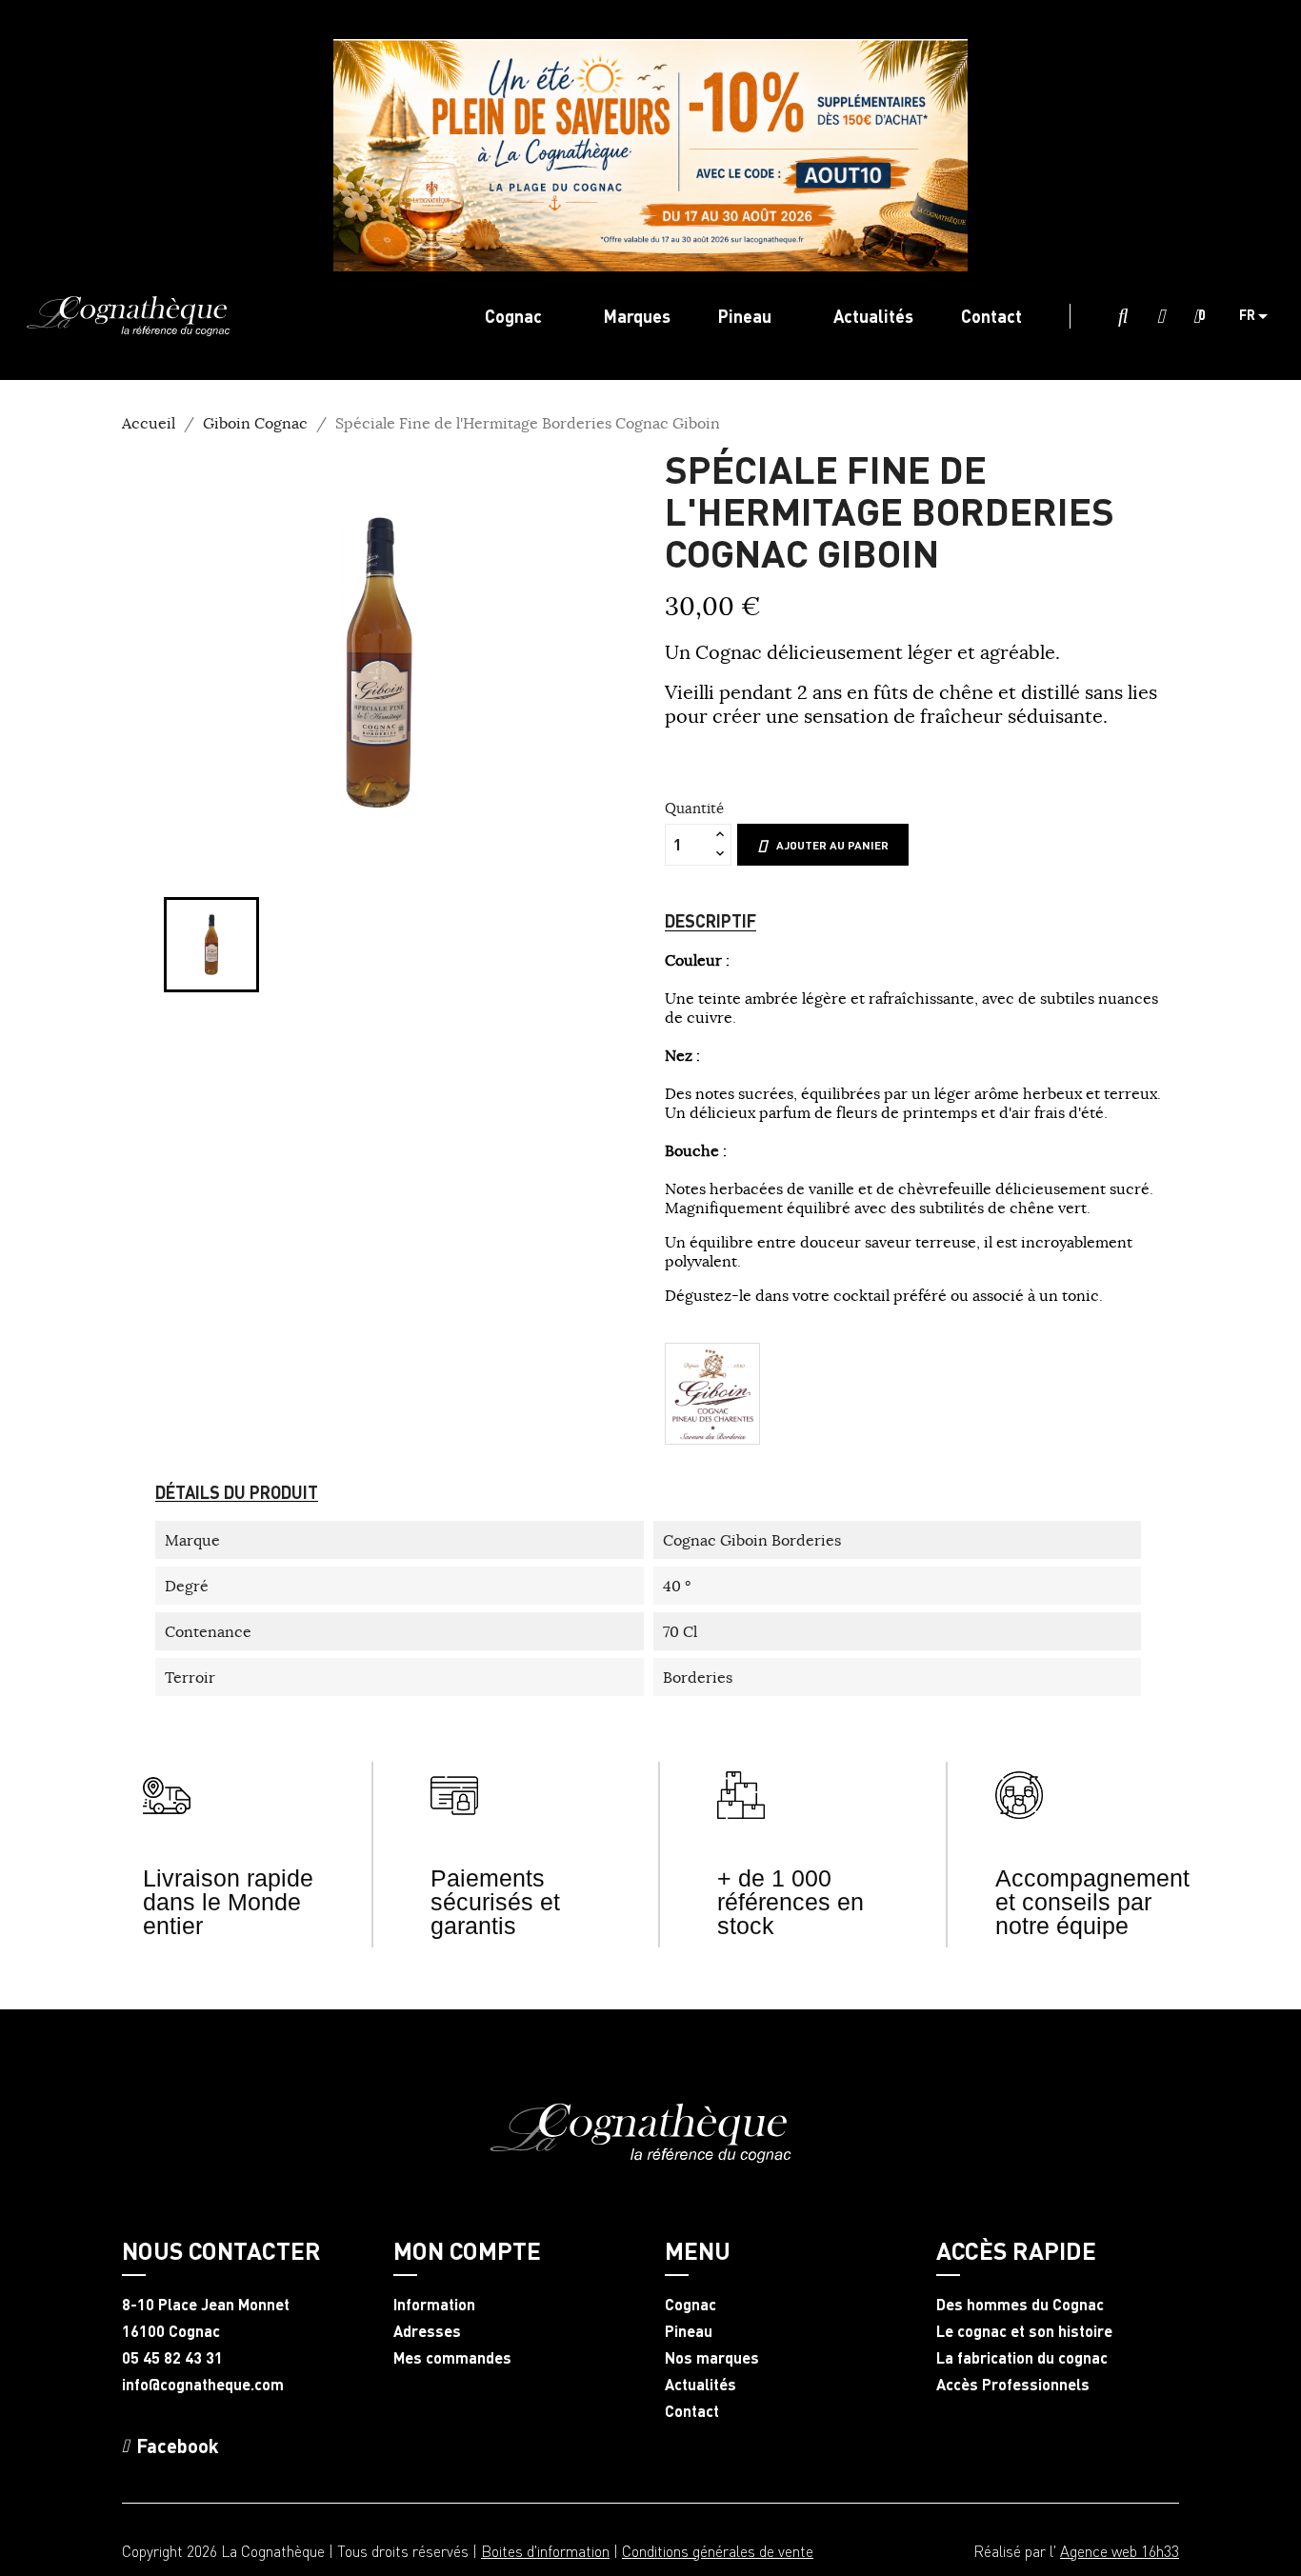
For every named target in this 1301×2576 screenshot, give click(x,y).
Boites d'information (545, 2551)
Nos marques (712, 2358)
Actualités (701, 2385)
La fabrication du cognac (1022, 2358)
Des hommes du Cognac (1020, 2305)
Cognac (691, 2305)
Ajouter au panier (832, 845)
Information (434, 2305)
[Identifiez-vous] (1161, 317)
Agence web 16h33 (1120, 2551)
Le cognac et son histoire (1024, 2331)
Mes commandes (452, 2358)
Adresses (427, 2331)
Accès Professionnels (1013, 2385)
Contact (692, 2411)
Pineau (689, 2331)
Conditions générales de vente (718, 2551)
